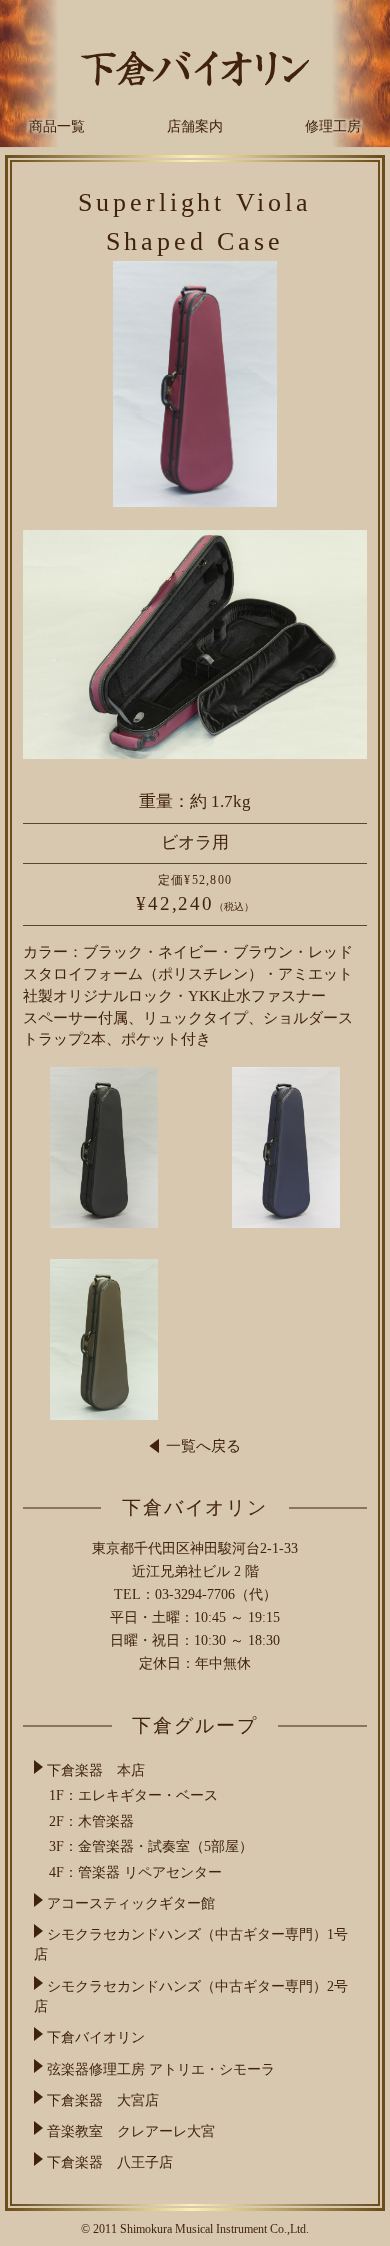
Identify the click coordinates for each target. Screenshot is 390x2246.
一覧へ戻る (203, 1446)
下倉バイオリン (96, 2037)
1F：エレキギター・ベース (133, 1795)
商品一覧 (57, 126)
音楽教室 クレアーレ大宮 (131, 2131)
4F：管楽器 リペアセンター (135, 1872)
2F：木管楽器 (91, 1821)
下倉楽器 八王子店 (110, 2162)
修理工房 (333, 126)
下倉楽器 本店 (96, 1770)
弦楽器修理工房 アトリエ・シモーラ (161, 2068)
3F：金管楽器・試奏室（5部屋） (151, 1846)
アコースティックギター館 (131, 1903)
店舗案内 (195, 126)
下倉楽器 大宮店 (103, 2099)
